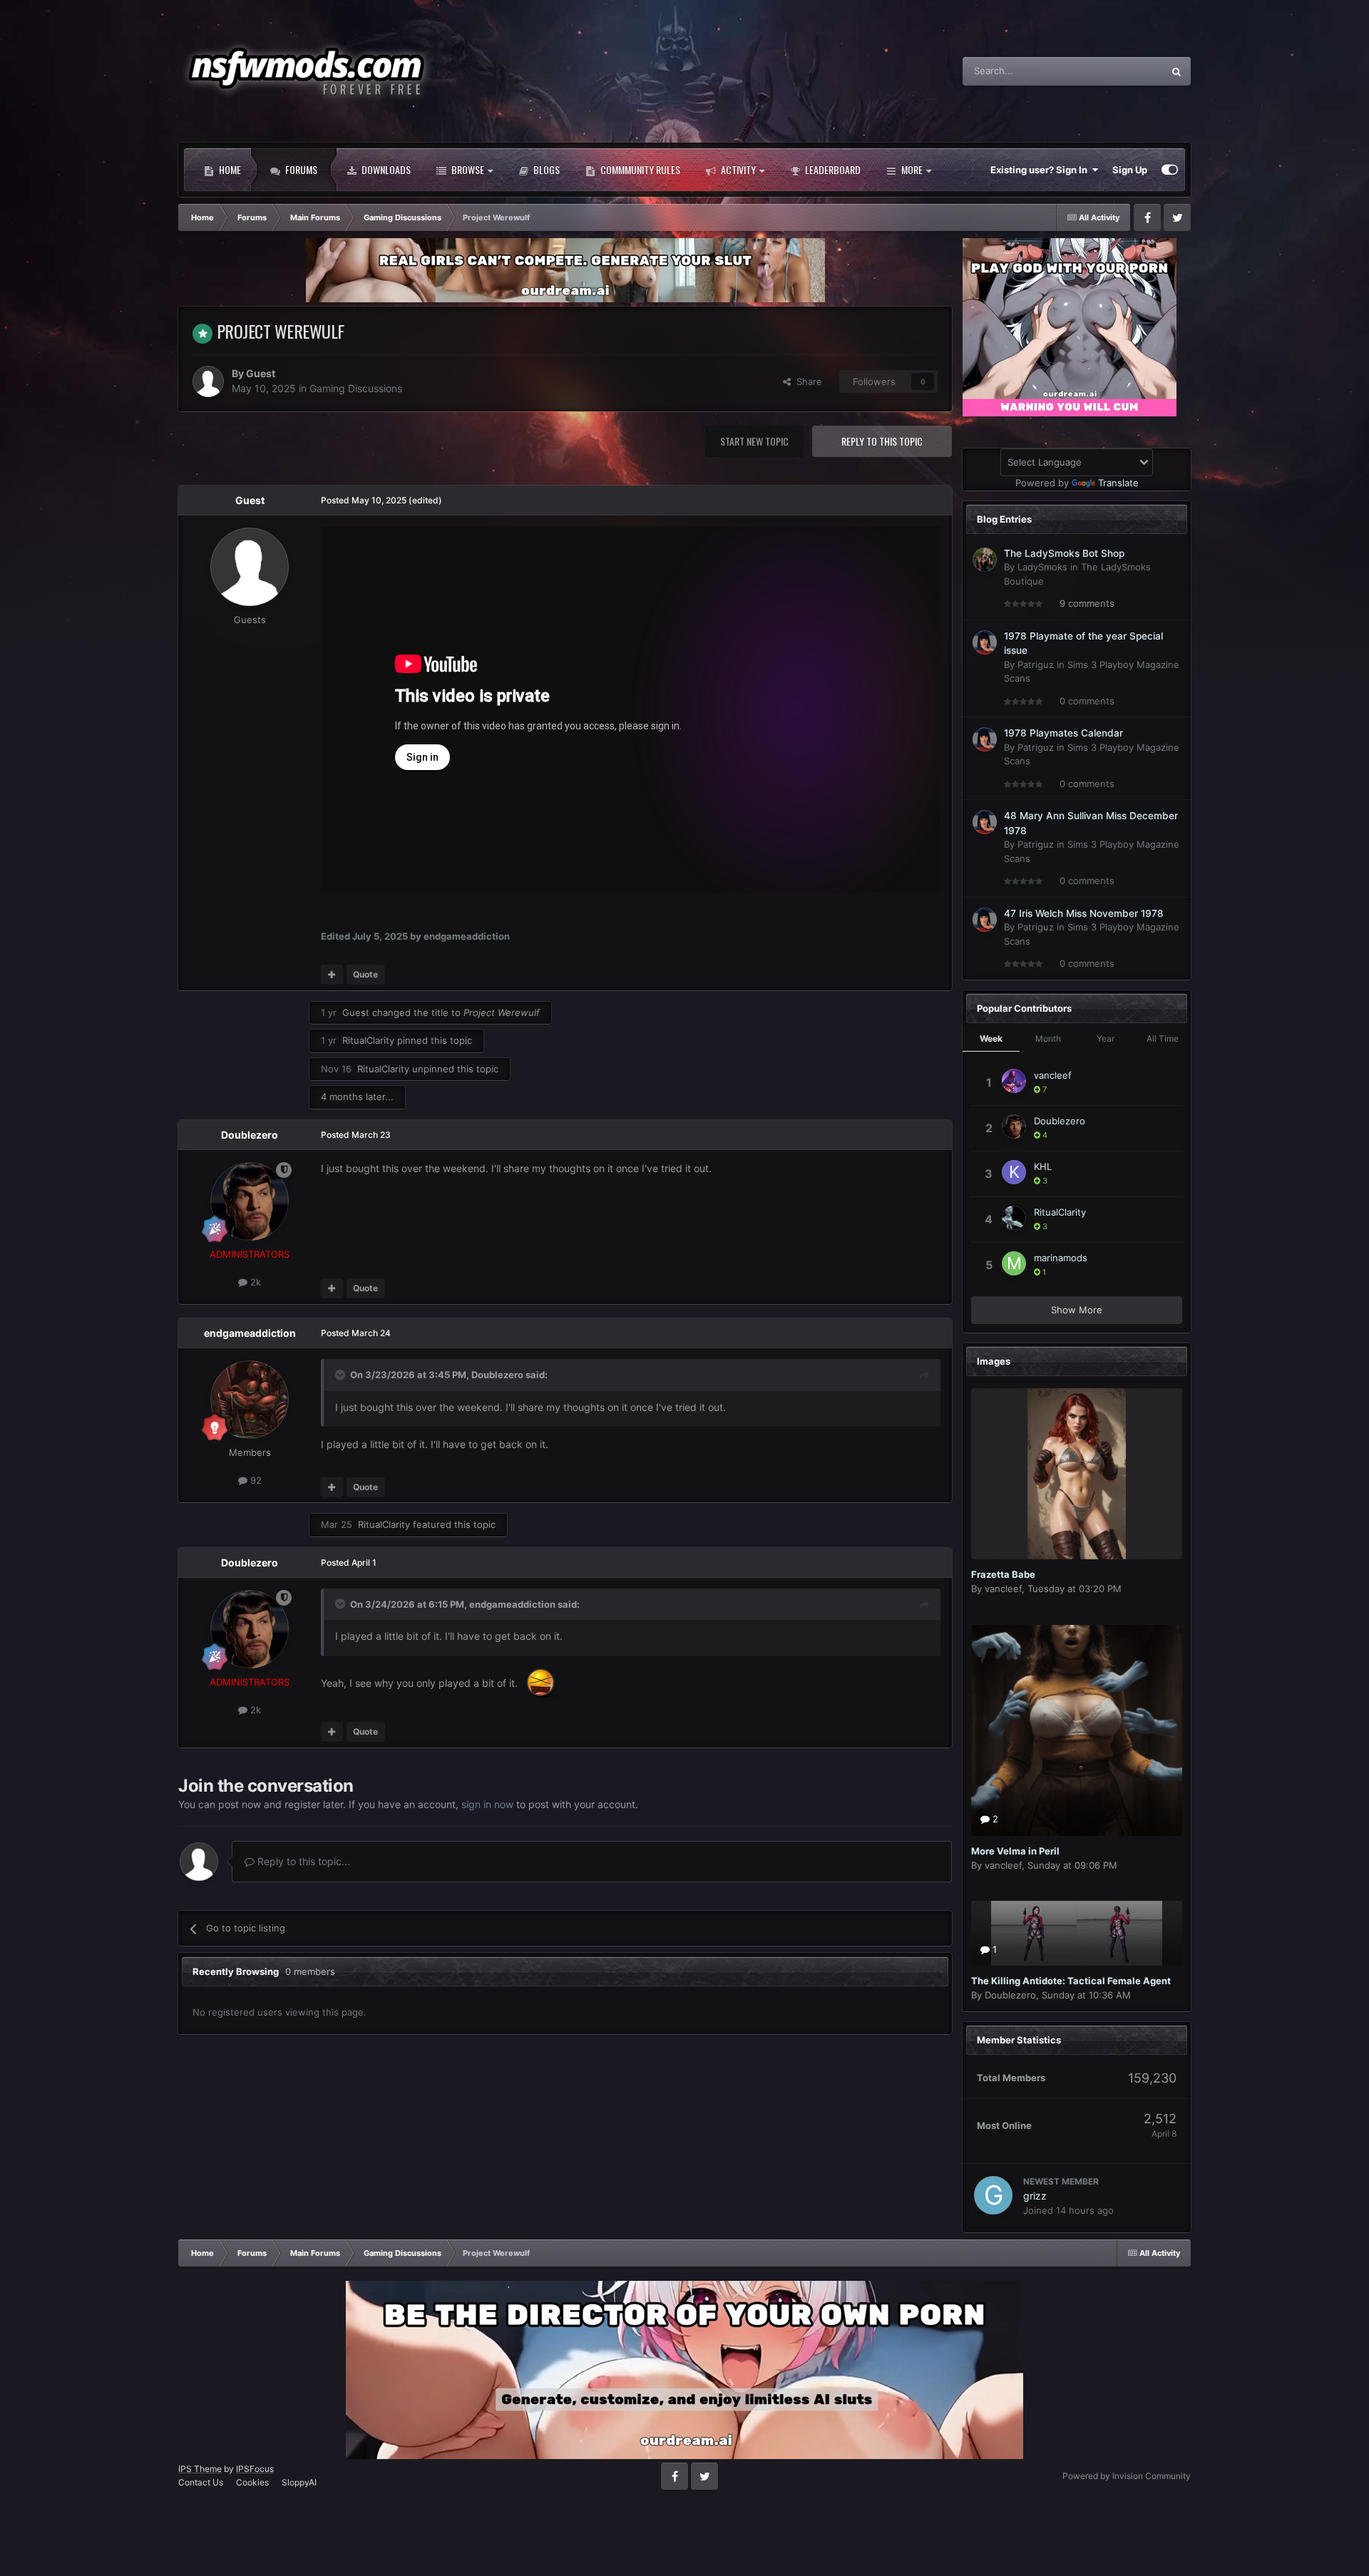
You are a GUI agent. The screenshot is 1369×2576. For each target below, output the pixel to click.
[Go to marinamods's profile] (1014, 1263)
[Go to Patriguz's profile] (985, 642)
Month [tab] (1048, 1038)
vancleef (1053, 1075)
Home (229, 169)
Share (806, 381)
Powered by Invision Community (1127, 2476)
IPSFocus (255, 2469)
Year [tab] (1106, 1038)
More (912, 169)
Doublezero (250, 1135)
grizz (1035, 2196)
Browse (467, 169)
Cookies (252, 2482)
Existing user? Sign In (1041, 170)
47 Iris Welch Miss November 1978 (1084, 913)
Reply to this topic (882, 441)
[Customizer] (1170, 170)
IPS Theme (200, 2469)
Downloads (385, 169)
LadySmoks (1042, 567)
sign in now (487, 1804)
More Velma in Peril (1015, 1851)
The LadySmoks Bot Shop (1064, 553)
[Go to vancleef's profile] (1014, 1081)
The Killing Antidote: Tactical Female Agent (1071, 1981)
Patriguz (1036, 664)
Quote (365, 974)
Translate (1118, 483)
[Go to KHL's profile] (1014, 1172)
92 (255, 1480)
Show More (1077, 1310)
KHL (1043, 1166)
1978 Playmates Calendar (1063, 733)
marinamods (1061, 1258)
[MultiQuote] (332, 975)
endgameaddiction (250, 1333)
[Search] (1176, 71)
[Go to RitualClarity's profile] (1014, 1218)
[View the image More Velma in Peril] (1077, 1730)
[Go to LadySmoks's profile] (985, 560)
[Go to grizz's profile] (993, 2195)
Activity (737, 169)
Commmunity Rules (639, 169)
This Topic (1122, 71)
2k (254, 1282)
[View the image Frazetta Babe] (1077, 1474)
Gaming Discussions (356, 388)
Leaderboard (832, 169)
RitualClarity (368, 1040)
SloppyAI (299, 2482)
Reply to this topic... (302, 1861)
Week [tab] (991, 1038)
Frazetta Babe (1003, 1574)
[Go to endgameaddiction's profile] (250, 1400)
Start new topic (754, 441)
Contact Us (201, 2482)
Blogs (545, 169)
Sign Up (1130, 170)
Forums (300, 169)
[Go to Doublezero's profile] (250, 1201)
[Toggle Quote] (342, 1375)
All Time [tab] (1163, 1038)
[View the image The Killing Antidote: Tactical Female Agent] (1077, 1933)
